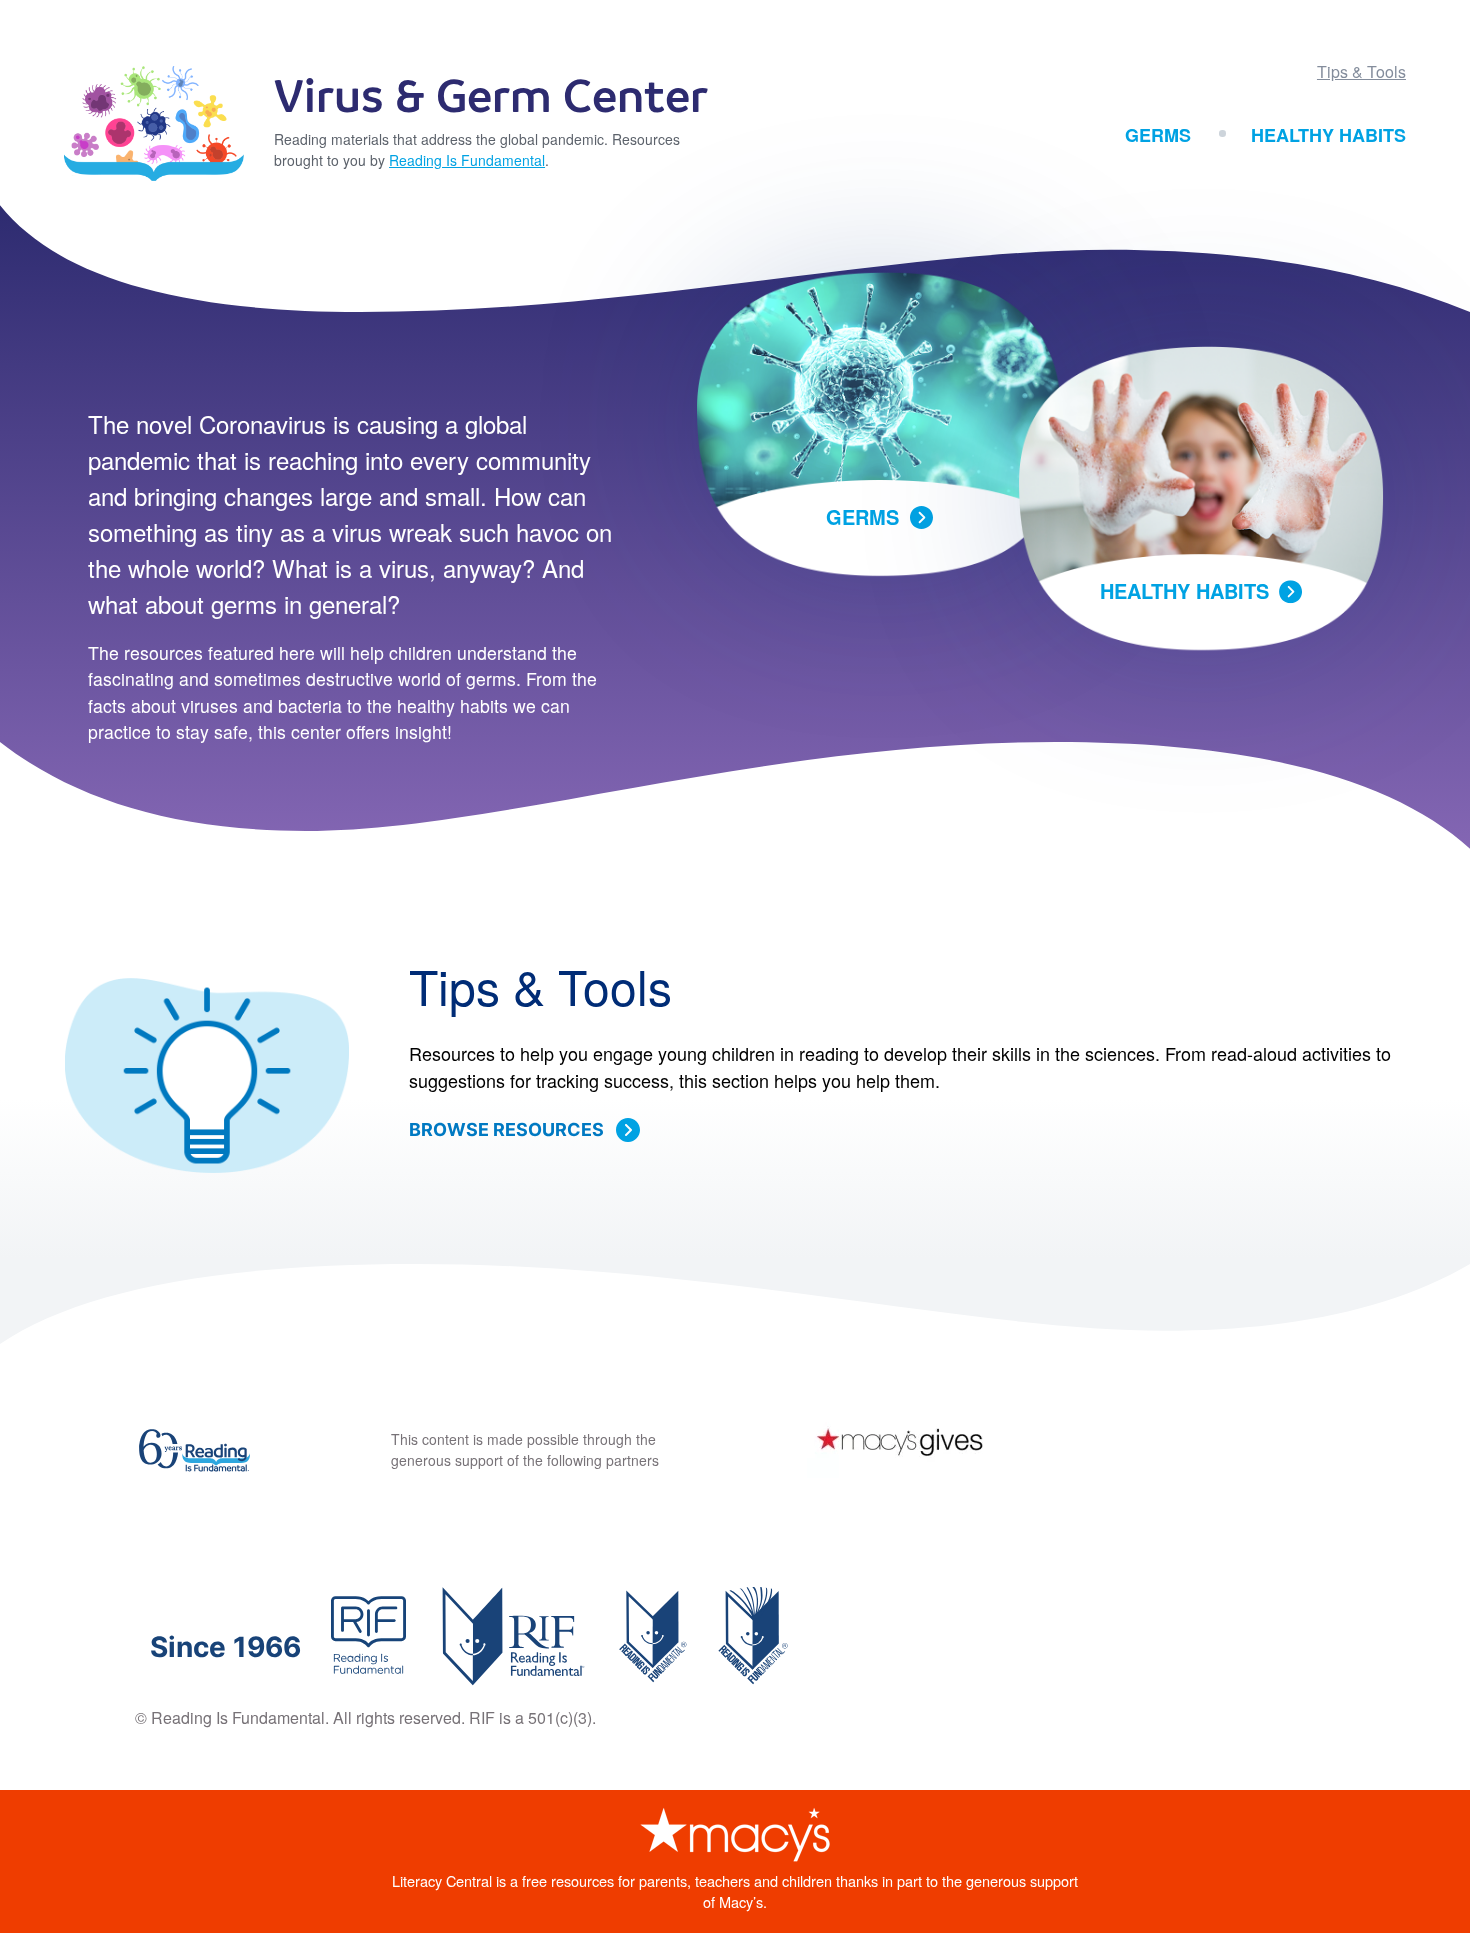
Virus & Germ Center (491, 99)
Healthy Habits (1328, 135)
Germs (1158, 135)
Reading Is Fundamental (467, 160)
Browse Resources (506, 1129)
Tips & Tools (1361, 71)
